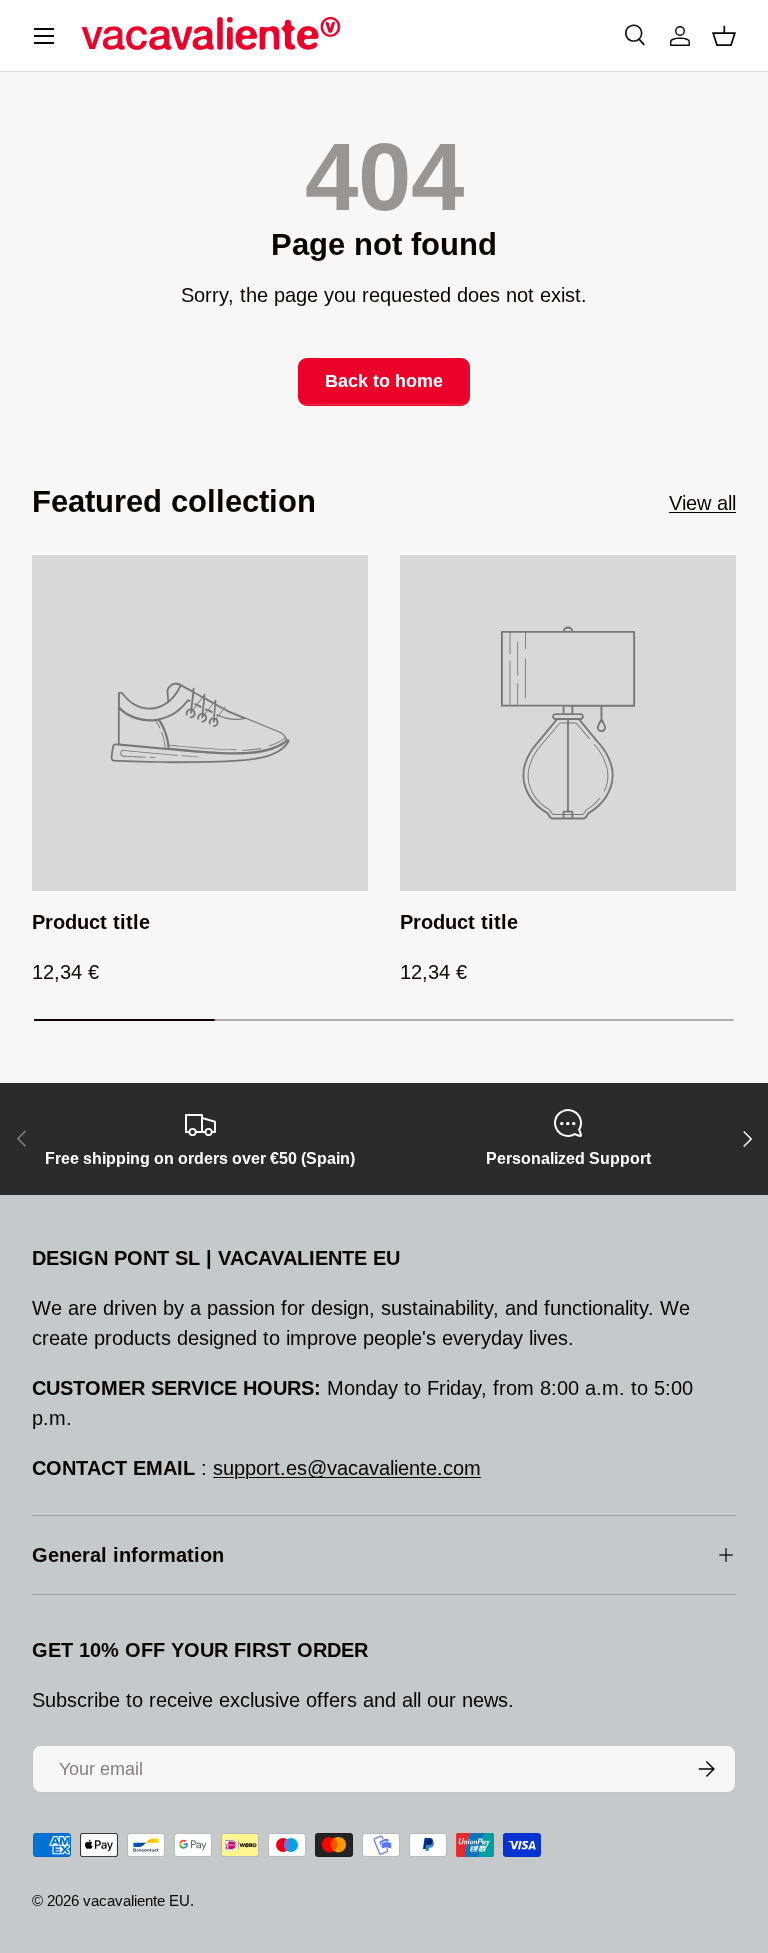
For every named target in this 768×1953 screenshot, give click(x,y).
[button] (724, 36)
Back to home (384, 381)
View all (702, 503)
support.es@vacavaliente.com (347, 1468)
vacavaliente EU (136, 1900)
